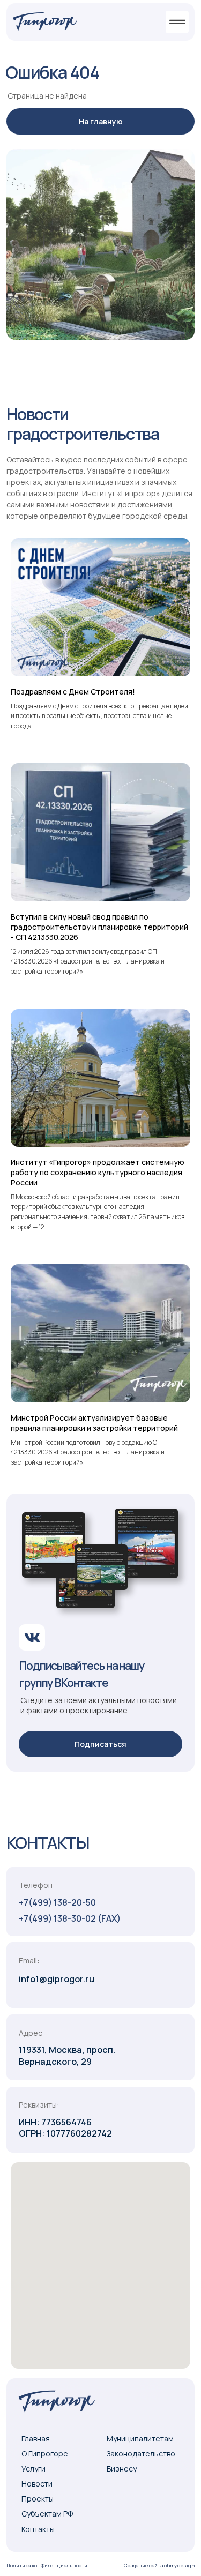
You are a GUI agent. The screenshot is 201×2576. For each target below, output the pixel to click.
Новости (37, 2484)
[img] (45, 21)
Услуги (33, 2469)
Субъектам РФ (47, 2514)
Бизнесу (122, 2469)
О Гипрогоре (45, 2454)
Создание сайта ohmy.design (159, 2566)
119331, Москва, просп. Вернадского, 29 (67, 2055)
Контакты (38, 2529)
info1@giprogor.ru (57, 1979)
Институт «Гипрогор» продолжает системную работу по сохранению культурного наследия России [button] (98, 1172)
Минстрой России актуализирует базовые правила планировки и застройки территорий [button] (94, 1423)
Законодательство (141, 2454)
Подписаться (100, 1744)
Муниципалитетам (140, 2439)
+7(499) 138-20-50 (57, 1902)
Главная (36, 2439)
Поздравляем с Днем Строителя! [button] (73, 692)
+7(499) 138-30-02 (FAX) (70, 1918)
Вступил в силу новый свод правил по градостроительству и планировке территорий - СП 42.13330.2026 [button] (99, 927)
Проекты (38, 2499)
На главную (101, 121)
